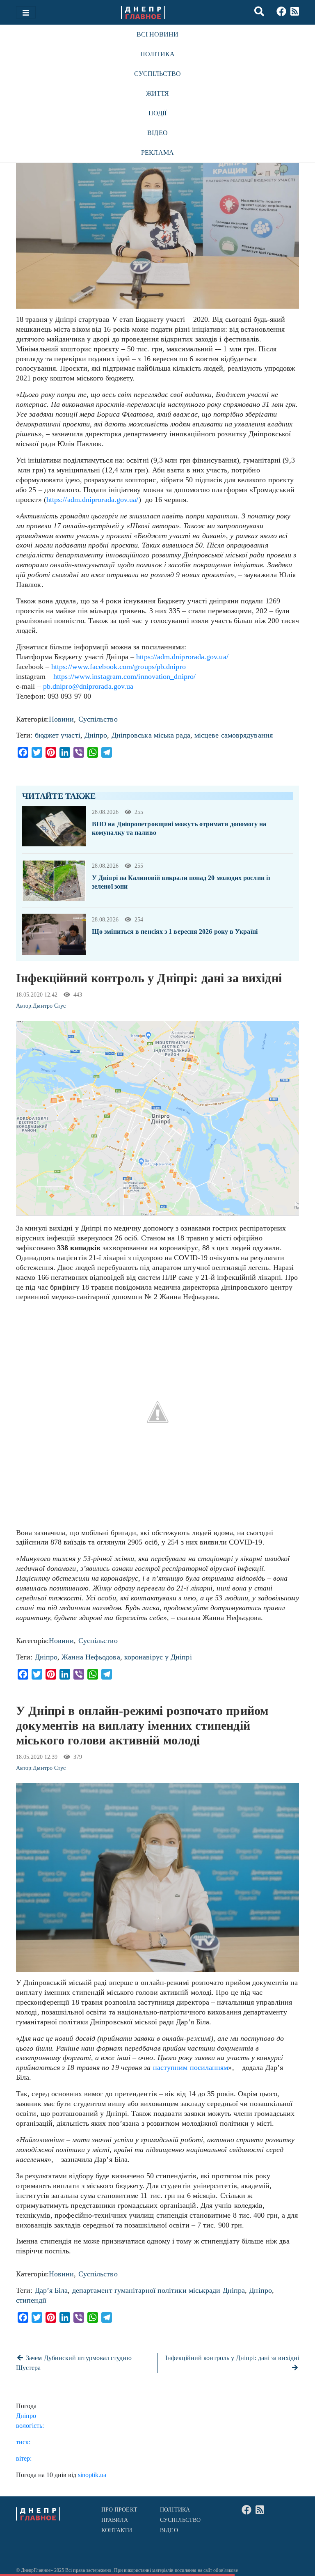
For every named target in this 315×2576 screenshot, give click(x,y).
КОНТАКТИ (117, 2530)
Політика (158, 54)
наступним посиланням (191, 2067)
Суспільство (158, 74)
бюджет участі (58, 735)
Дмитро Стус (49, 1006)
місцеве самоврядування (234, 735)
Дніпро (96, 735)
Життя (157, 93)
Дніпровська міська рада (151, 735)
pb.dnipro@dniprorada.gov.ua (88, 686)
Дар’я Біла (51, 2290)
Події (157, 113)
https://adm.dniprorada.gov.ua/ (92, 500)
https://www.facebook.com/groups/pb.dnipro (119, 667)
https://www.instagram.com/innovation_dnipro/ (124, 676)
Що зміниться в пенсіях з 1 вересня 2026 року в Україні (175, 932)
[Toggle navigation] (26, 12)
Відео (157, 133)
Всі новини (158, 34)
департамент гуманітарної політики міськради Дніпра (159, 2290)
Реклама (157, 152)
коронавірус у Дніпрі (158, 1657)
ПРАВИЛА (115, 2520)
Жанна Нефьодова (91, 1657)
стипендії (31, 2300)
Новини (62, 719)
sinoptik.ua (92, 2475)
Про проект (119, 2510)
